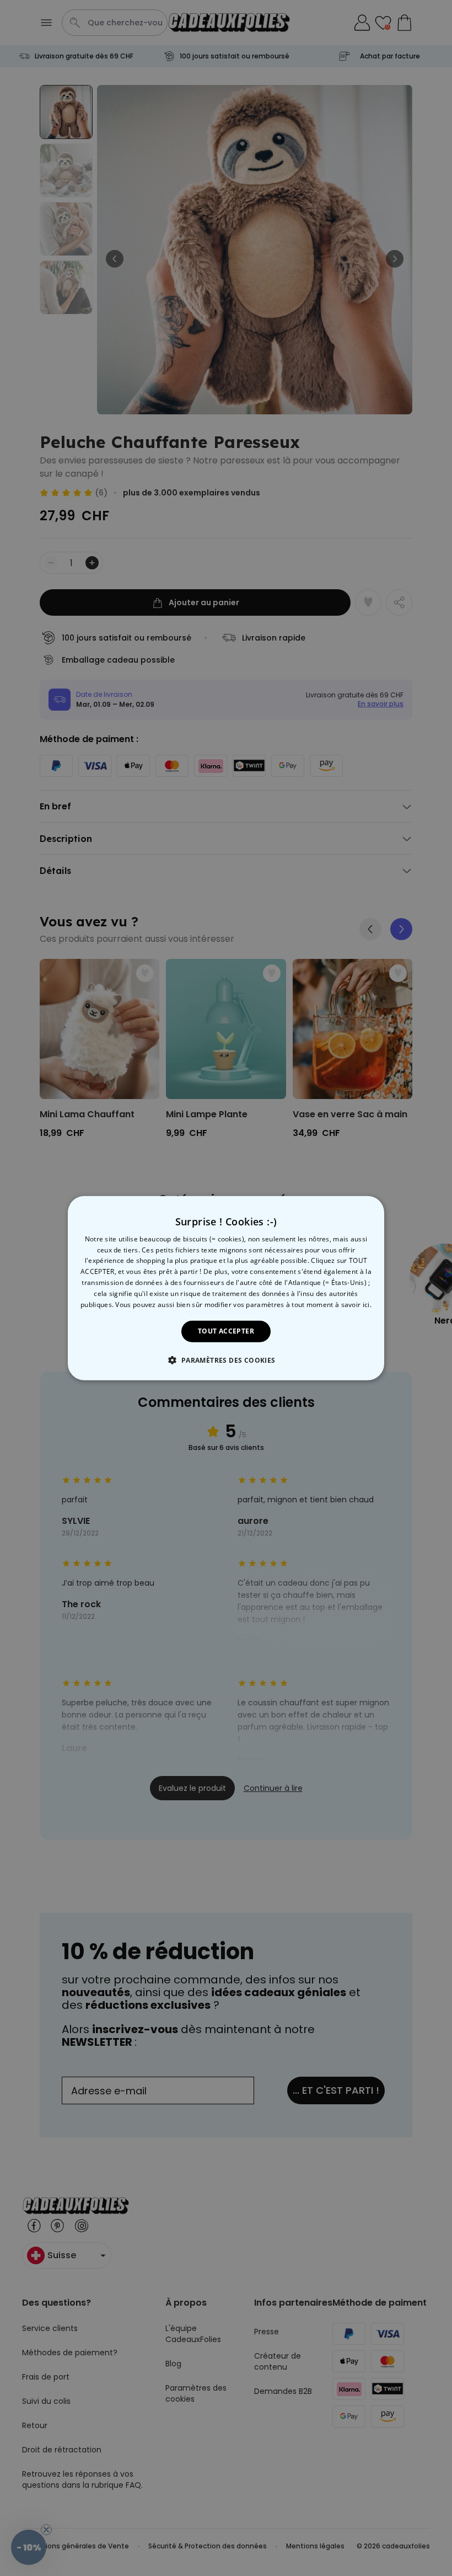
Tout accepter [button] (226, 1331)
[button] (226, 1360)
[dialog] (226, 1288)
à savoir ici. (353, 1304)
